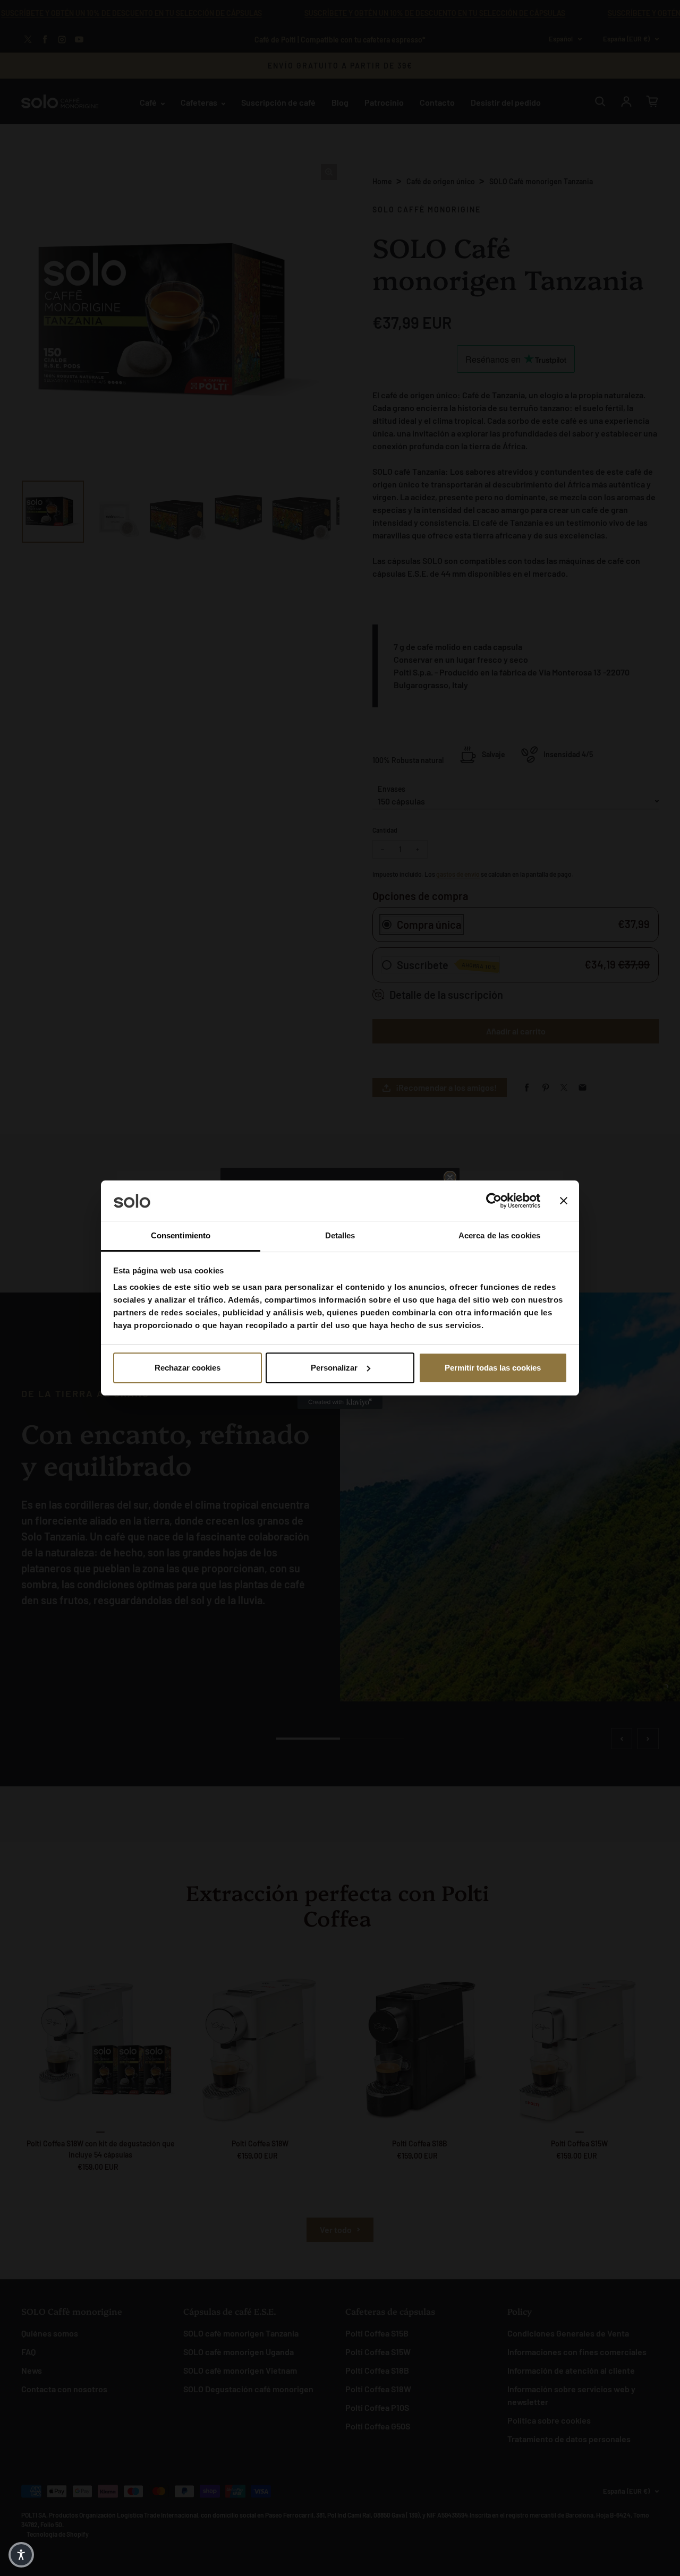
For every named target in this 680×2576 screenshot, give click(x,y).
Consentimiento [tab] (181, 1235)
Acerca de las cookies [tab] (499, 1235)
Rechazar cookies (188, 1368)
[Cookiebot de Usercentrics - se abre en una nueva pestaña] (494, 1201)
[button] (21, 2555)
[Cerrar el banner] (564, 1201)
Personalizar (334, 1368)
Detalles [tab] (340, 1235)
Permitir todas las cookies (493, 1368)
